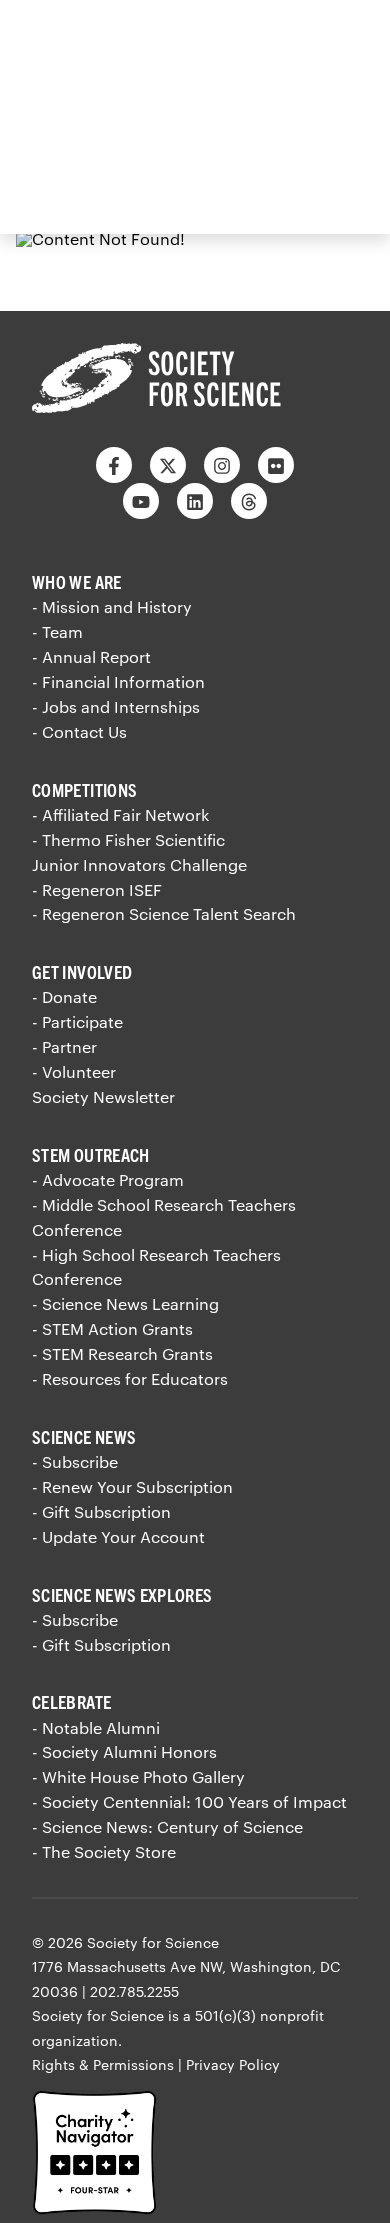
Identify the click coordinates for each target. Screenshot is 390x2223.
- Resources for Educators (130, 1378)
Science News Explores (122, 1594)
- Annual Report (91, 656)
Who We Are (77, 581)
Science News (84, 1436)
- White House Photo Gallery (138, 1776)
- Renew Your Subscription (132, 1486)
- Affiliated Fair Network (120, 814)
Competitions (84, 789)
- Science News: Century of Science (167, 1826)
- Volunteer (74, 1071)
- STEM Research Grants (122, 1353)
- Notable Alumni (96, 1727)
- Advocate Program (108, 1179)
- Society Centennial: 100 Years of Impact (189, 1801)
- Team (57, 631)
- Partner (64, 1046)
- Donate (64, 996)
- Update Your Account (118, 1536)
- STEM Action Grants (112, 1328)
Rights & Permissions (103, 2064)
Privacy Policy (233, 2064)
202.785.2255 (134, 1991)
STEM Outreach (91, 1154)
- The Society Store (104, 1851)
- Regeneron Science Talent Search (164, 913)
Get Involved (82, 971)
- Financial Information (118, 681)
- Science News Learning (125, 1303)
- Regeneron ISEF (97, 889)
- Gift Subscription (101, 1511)
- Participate (77, 1021)
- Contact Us (79, 731)
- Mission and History (112, 606)
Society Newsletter (103, 1096)
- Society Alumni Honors (124, 1751)
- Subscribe (75, 1461)
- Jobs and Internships (116, 706)
